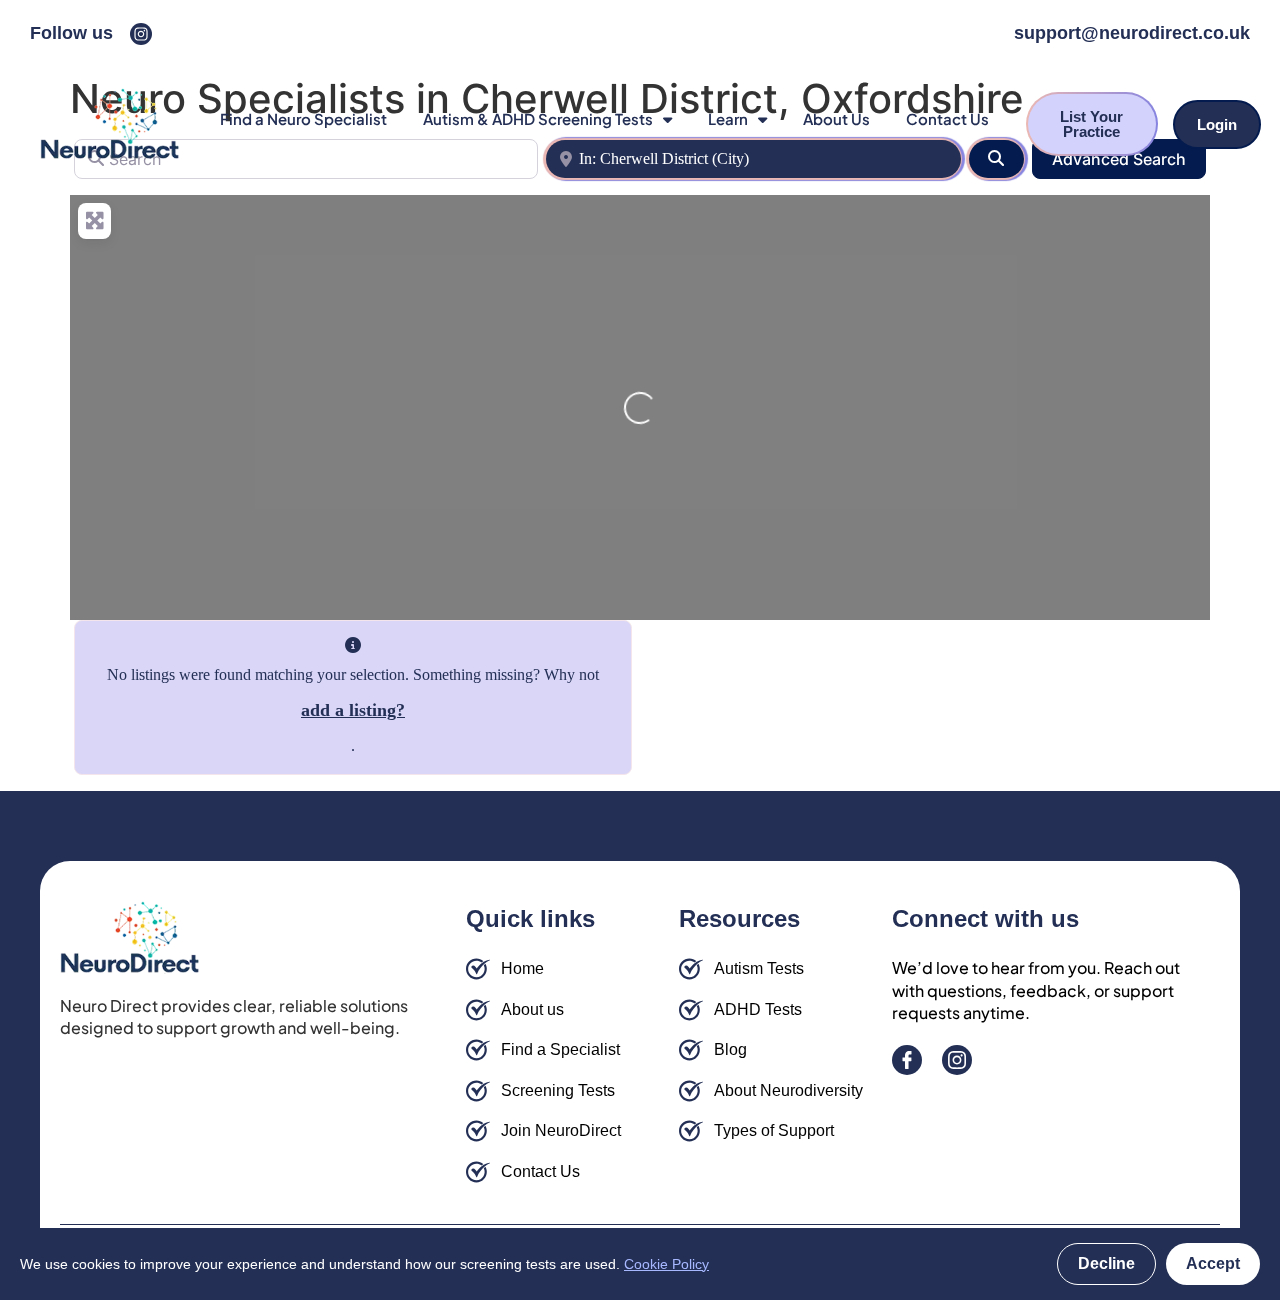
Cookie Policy (666, 1264)
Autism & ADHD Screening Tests (538, 118)
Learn (728, 118)
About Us (836, 118)
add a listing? (353, 710)
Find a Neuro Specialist (303, 118)
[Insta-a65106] (141, 34)
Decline (1106, 1263)
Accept (1213, 1263)
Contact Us (947, 118)
